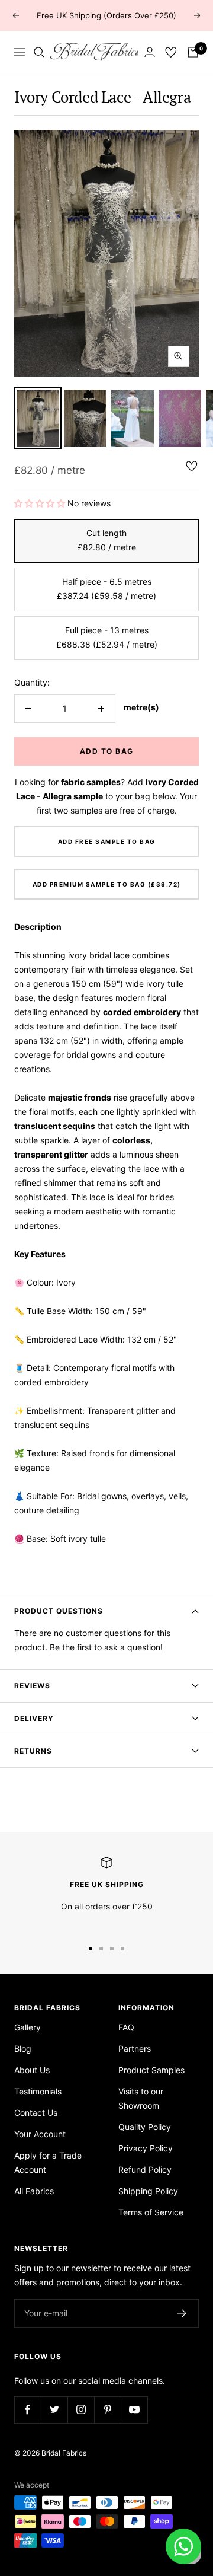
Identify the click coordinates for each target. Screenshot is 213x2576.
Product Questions (59, 1611)
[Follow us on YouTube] (134, 2410)
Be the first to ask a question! (106, 1647)
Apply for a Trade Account (48, 2162)
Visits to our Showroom (141, 2098)
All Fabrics (34, 2191)
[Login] (150, 52)
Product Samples (151, 2070)
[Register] (182, 2313)
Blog (23, 2049)
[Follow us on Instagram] (81, 2410)
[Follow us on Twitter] (54, 2410)
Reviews (32, 1686)
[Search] (39, 52)
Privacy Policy (146, 2148)
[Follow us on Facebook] (28, 2410)
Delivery (34, 1718)
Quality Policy (145, 2127)
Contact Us (36, 2113)
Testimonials (38, 2091)
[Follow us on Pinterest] (107, 2410)
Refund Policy (145, 2169)
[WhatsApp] (183, 2546)
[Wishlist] (171, 52)
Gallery (28, 2027)
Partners (135, 2049)
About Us (32, 2070)
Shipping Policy (148, 2191)
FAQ (126, 2027)
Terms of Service (151, 2212)
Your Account (40, 2134)
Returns (33, 1751)
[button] (41, 503)
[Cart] (193, 52)
